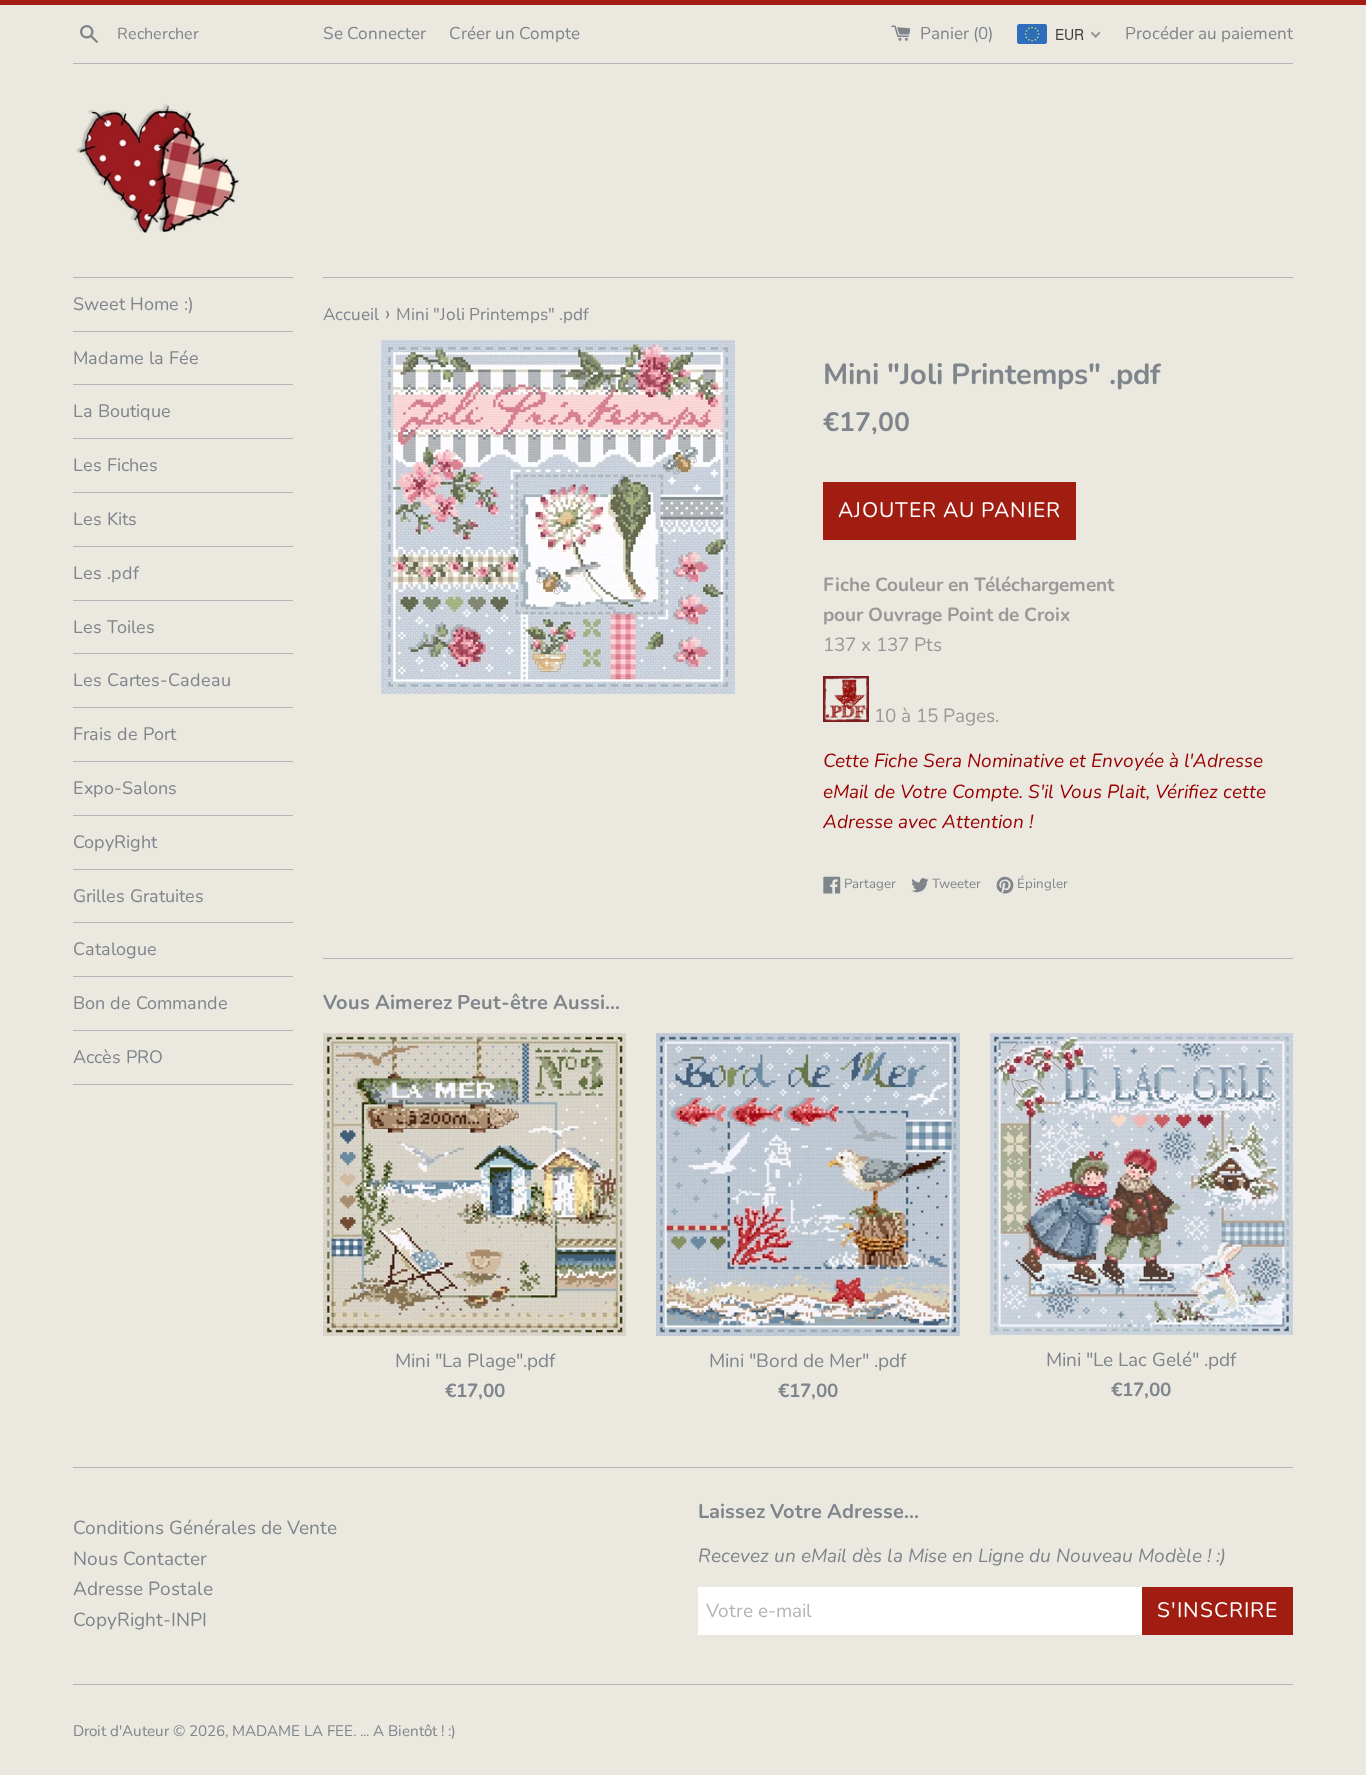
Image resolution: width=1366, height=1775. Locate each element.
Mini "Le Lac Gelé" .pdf (1141, 1360)
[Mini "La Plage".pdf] (474, 1184)
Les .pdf (106, 573)
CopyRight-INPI (140, 1620)
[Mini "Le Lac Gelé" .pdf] (1141, 1184)
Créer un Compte (514, 33)
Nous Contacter (140, 1559)
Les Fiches (115, 465)
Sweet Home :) (133, 304)
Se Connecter (374, 33)
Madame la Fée (136, 358)
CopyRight (115, 842)
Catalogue (115, 949)
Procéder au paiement (1209, 33)
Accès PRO (118, 1057)
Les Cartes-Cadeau (152, 680)
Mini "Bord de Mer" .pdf (807, 1361)
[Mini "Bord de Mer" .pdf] (807, 1184)
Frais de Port (124, 734)
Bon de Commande (150, 1003)
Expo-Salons (125, 788)
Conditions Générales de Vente (205, 1528)
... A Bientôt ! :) (408, 1731)
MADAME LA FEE (292, 1731)
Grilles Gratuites (138, 896)
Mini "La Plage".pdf (475, 1361)
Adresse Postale (143, 1589)
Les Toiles (114, 627)
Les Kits (105, 519)
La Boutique (122, 411)
